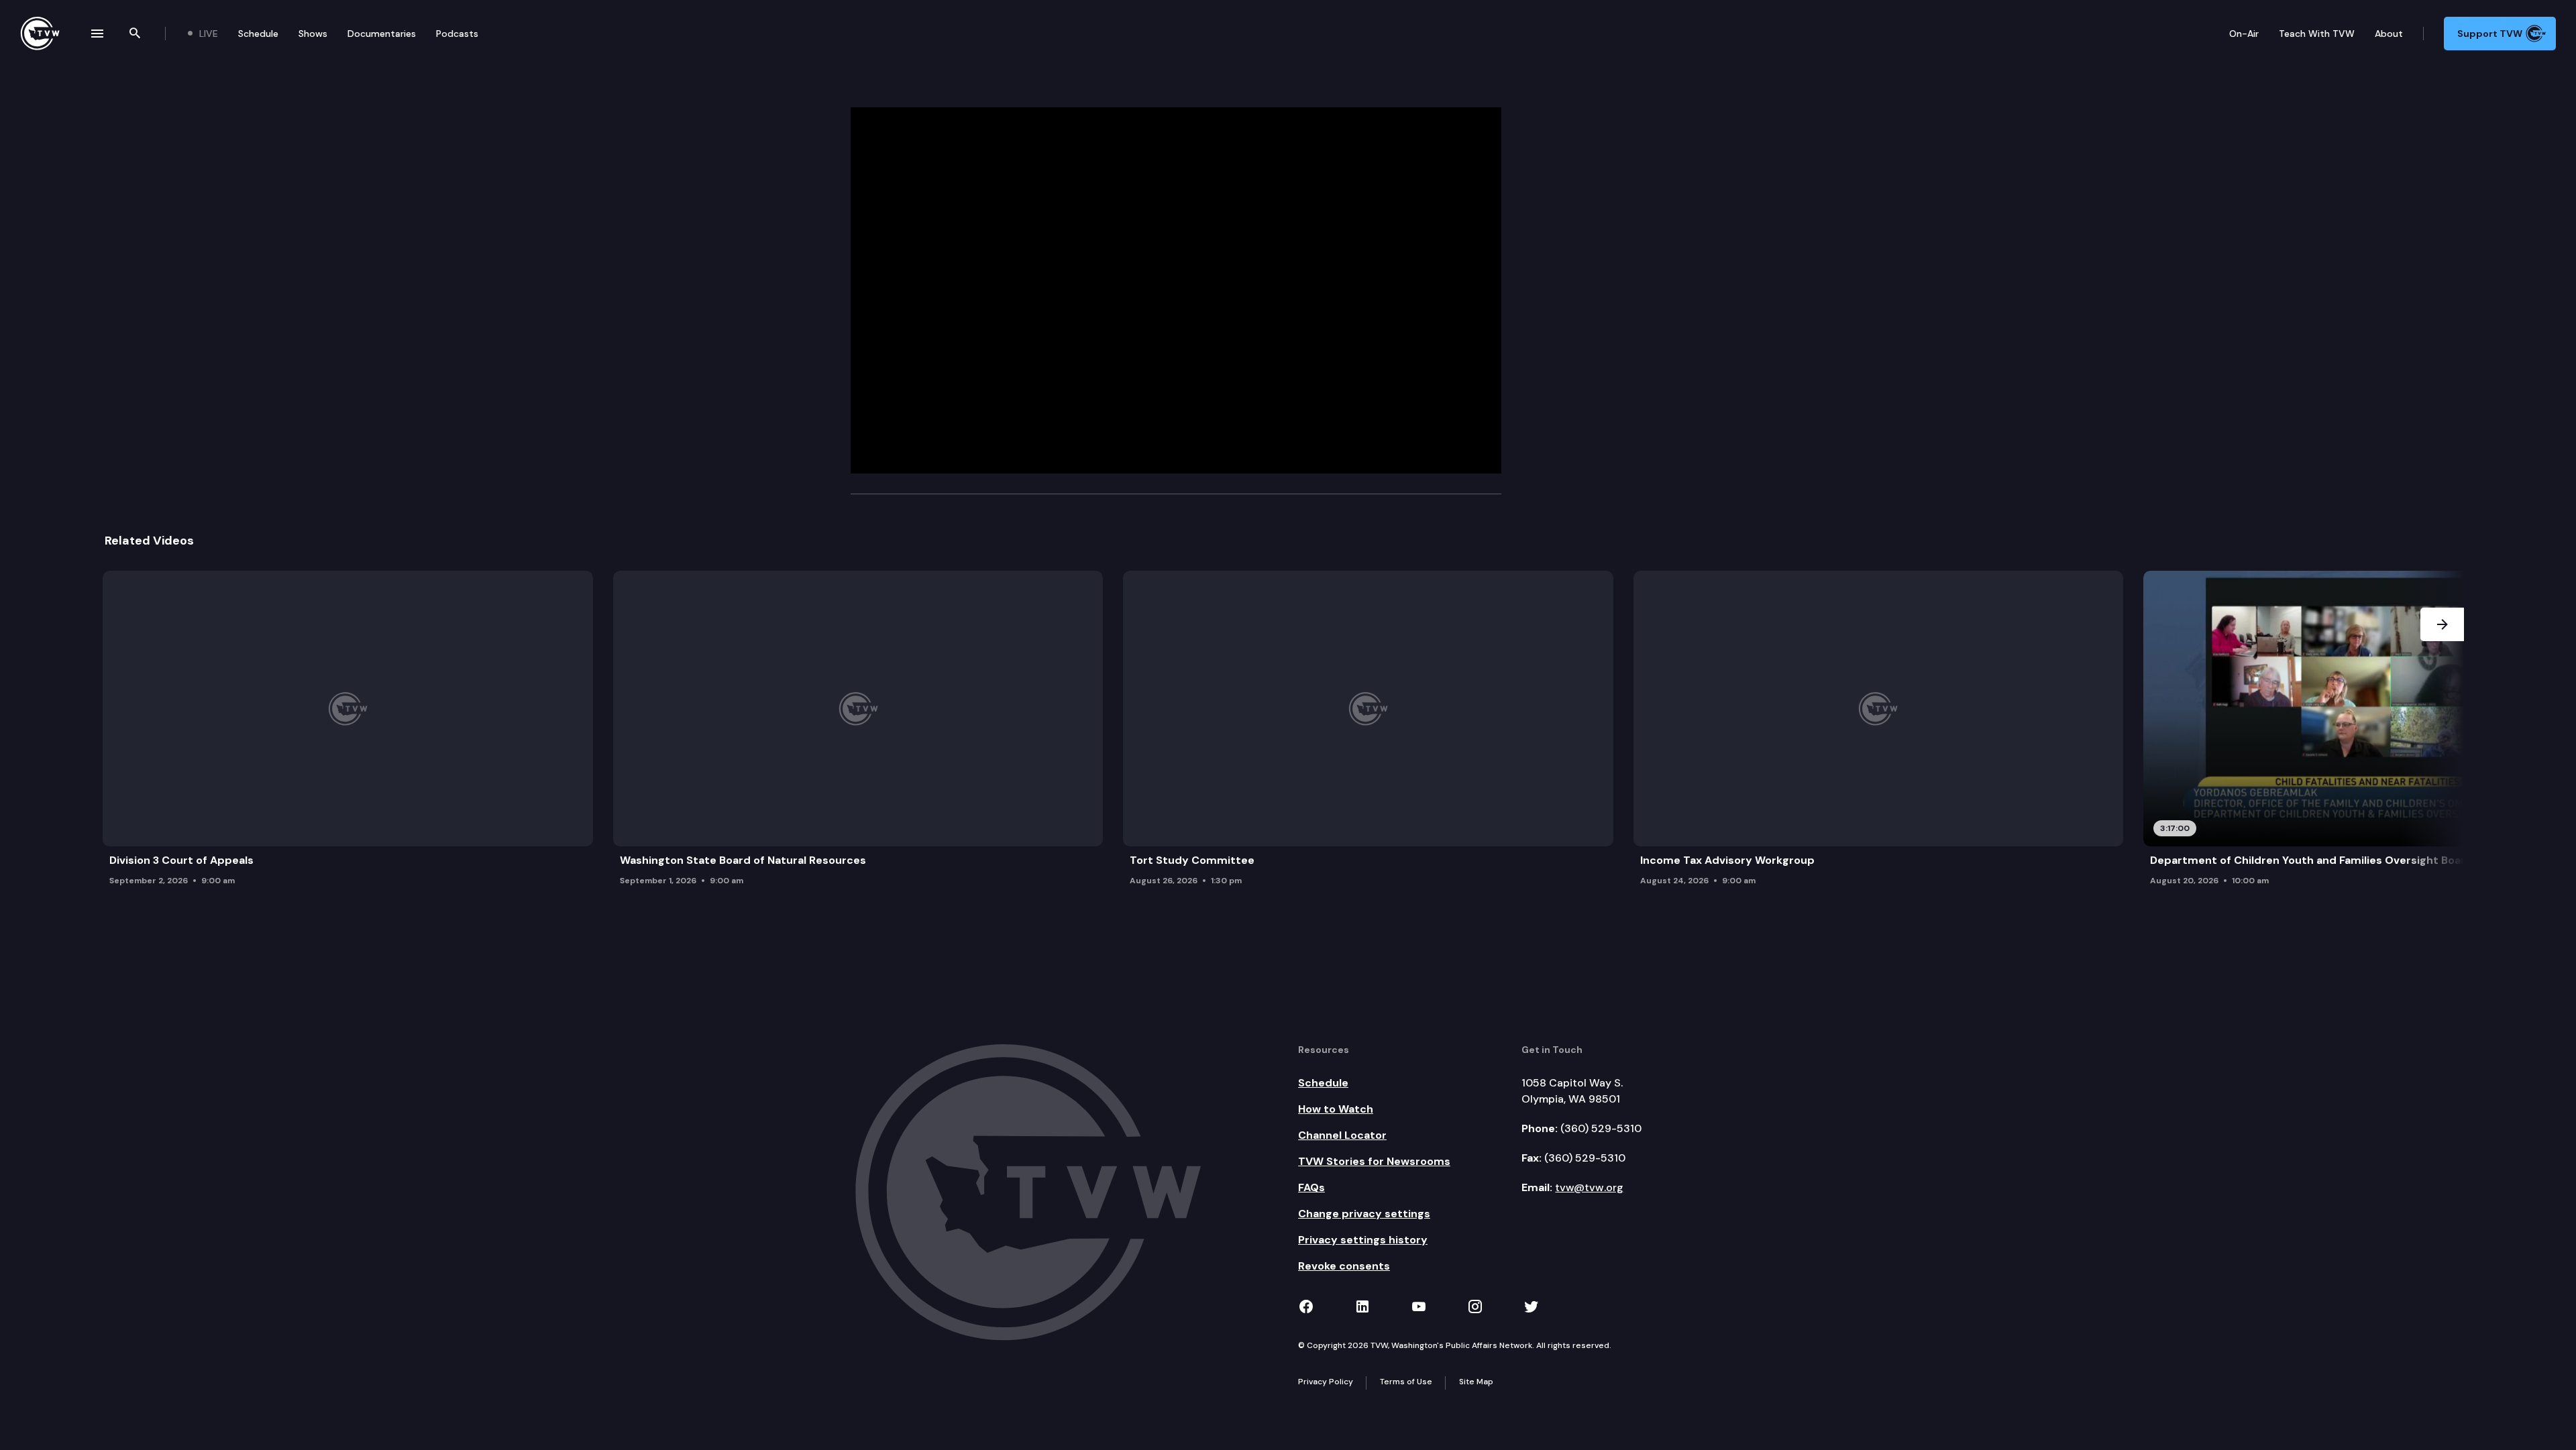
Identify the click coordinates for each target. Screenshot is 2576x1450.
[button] (2442, 732)
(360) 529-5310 (1601, 1128)
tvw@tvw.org (1589, 1187)
